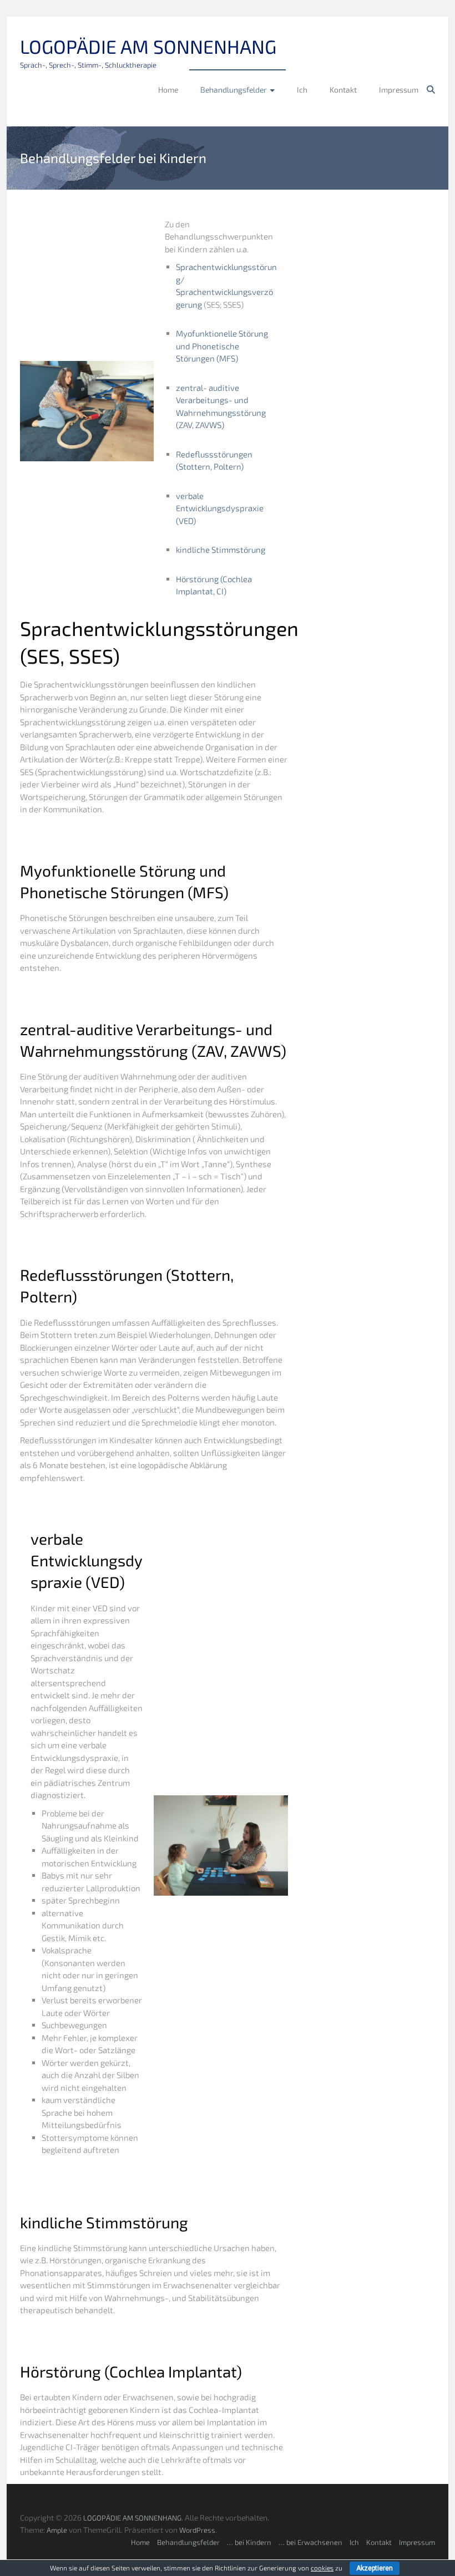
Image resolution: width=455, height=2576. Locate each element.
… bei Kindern (249, 2542)
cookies (322, 2568)
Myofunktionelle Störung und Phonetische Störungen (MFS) (222, 346)
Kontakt (343, 90)
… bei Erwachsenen (310, 2542)
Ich (302, 90)
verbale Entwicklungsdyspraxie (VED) (220, 508)
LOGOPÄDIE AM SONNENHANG (148, 46)
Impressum (399, 90)
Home (168, 90)
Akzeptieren (375, 2568)
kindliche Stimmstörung (221, 549)
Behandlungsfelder (234, 90)
